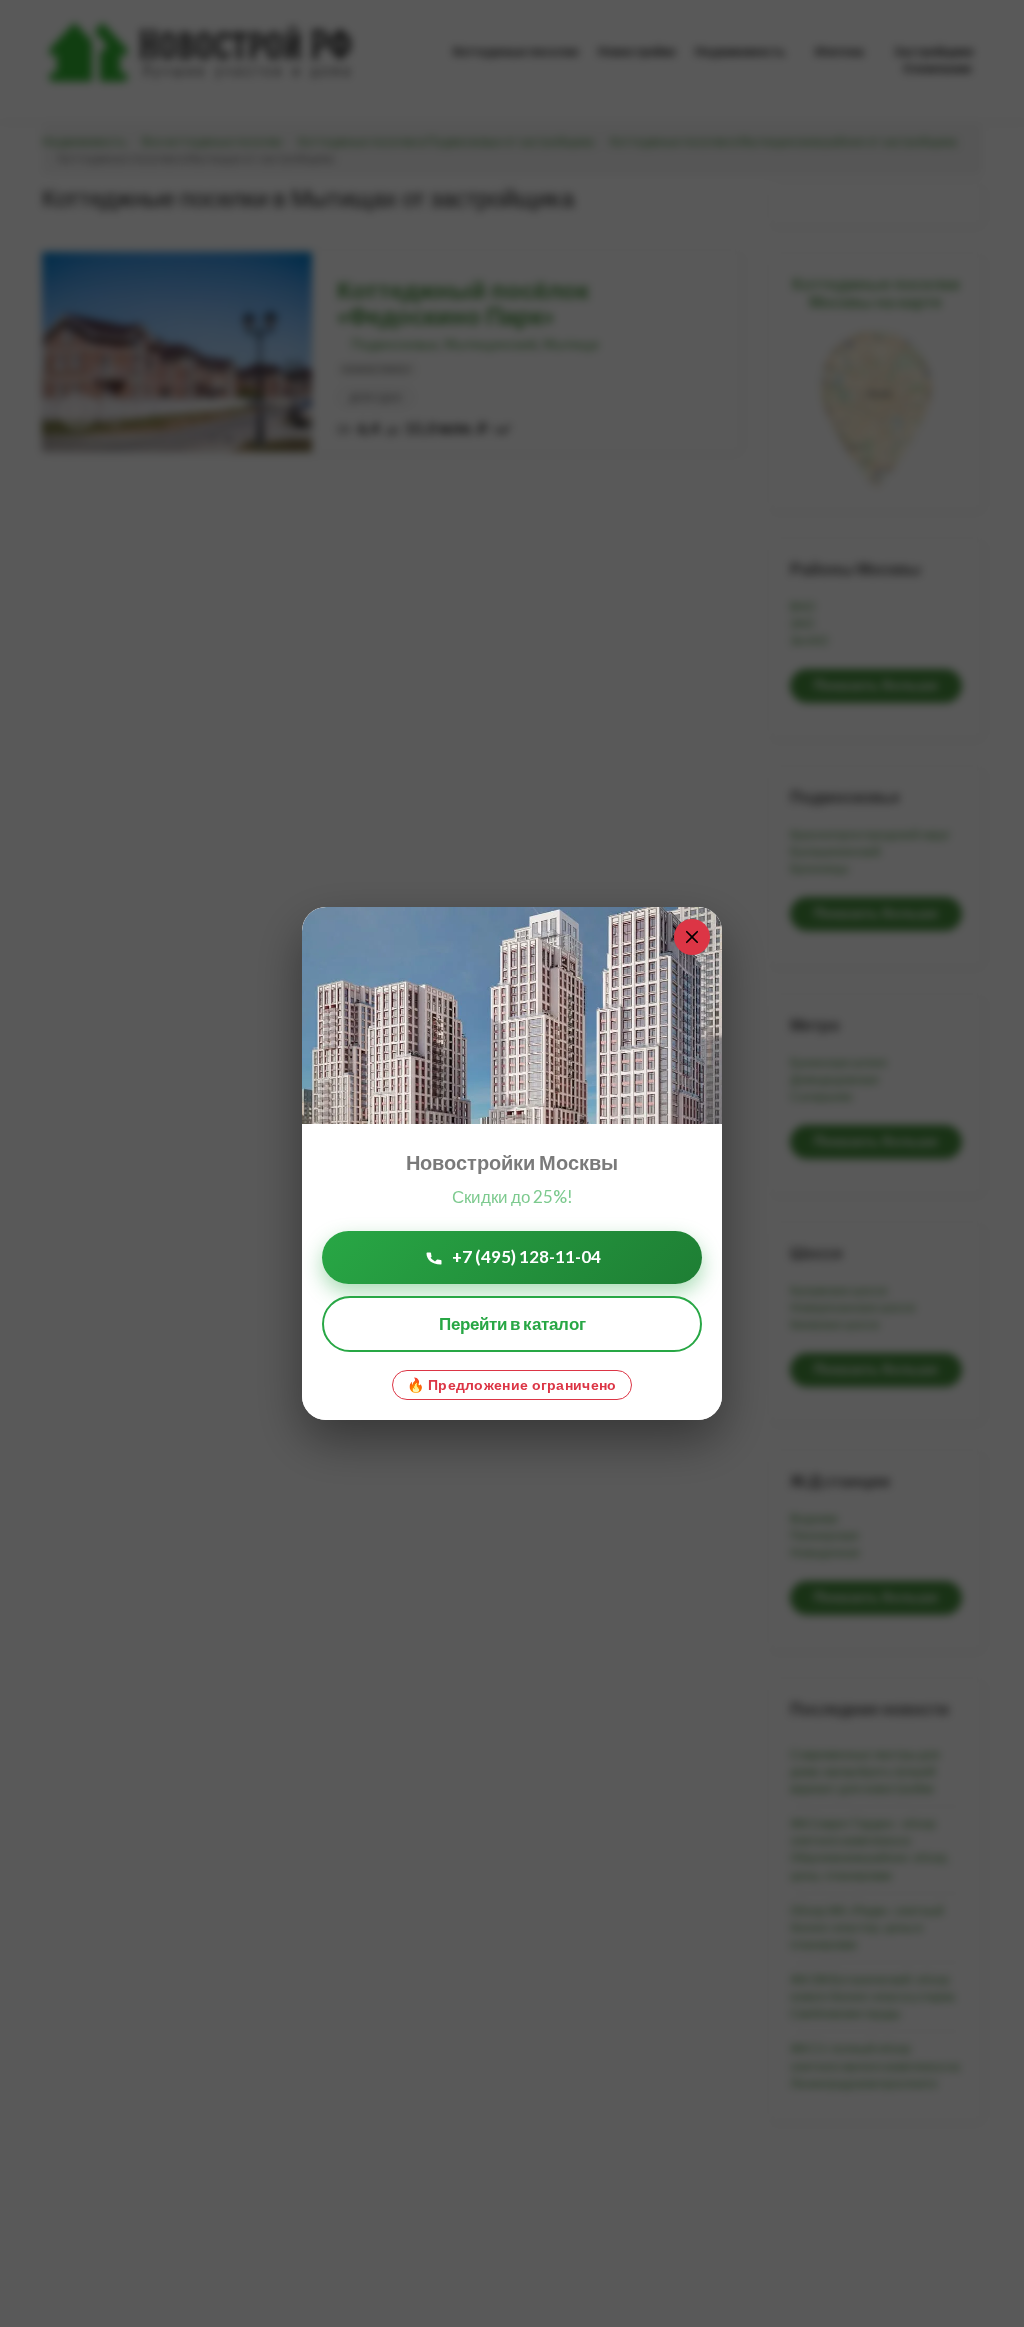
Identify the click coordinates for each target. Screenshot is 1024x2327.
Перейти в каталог (512, 1323)
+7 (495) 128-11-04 (526, 1256)
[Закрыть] (692, 937)
